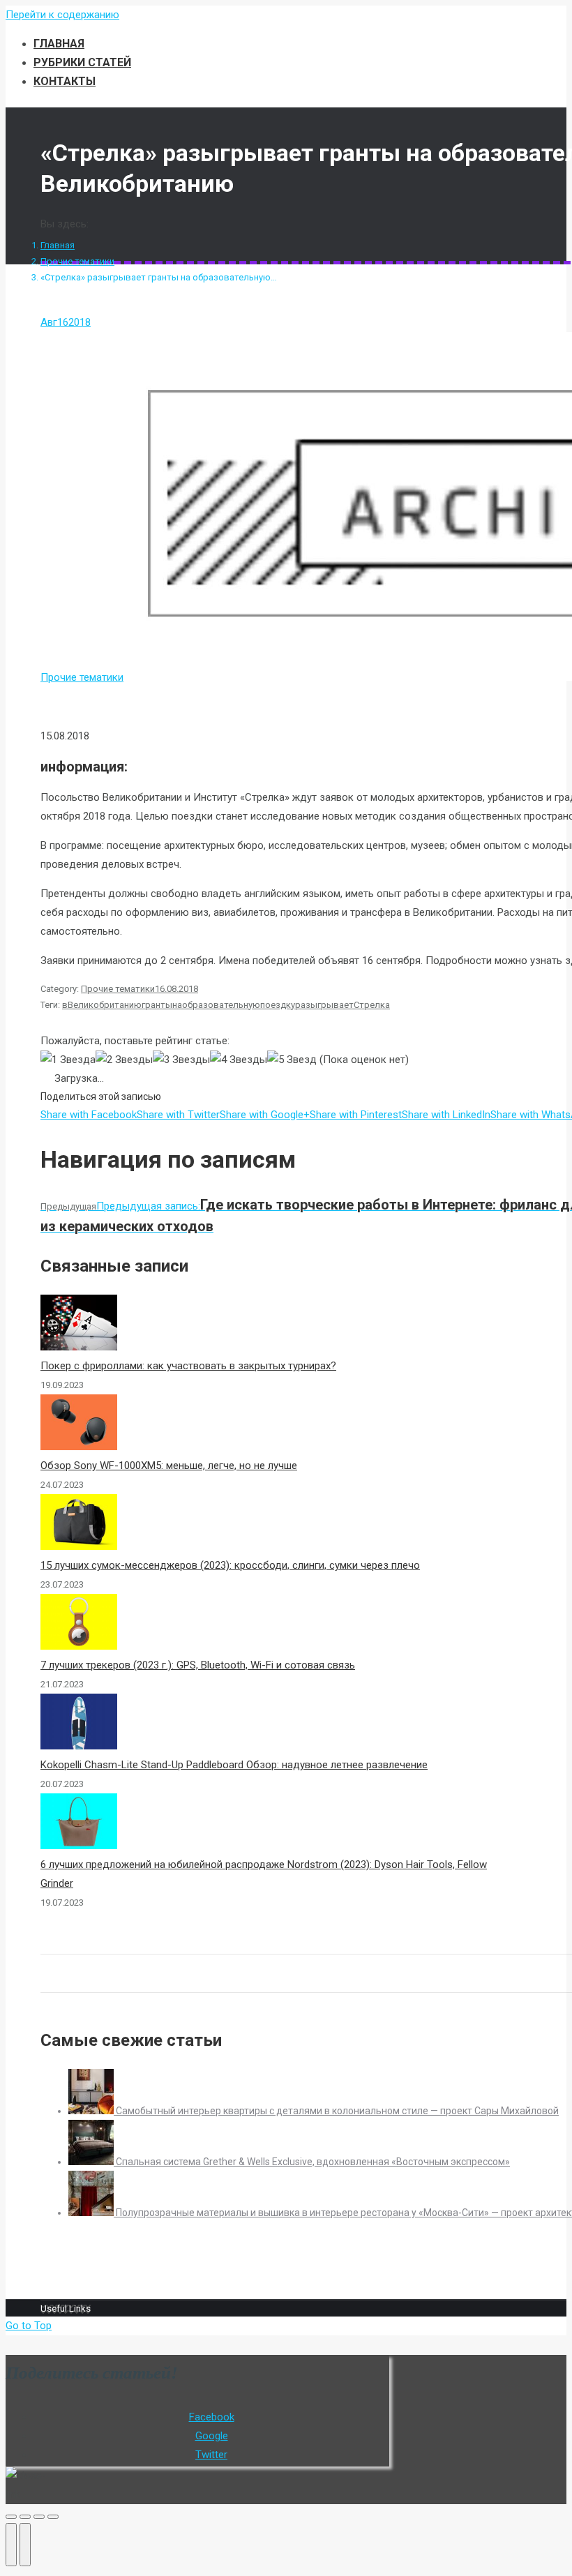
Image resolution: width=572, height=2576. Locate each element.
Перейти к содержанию (62, 15)
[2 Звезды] (124, 1060)
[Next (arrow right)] (25, 2545)
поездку (278, 1005)
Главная (58, 245)
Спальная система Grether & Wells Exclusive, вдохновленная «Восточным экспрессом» (313, 2162)
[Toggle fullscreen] (39, 2517)
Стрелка (372, 1005)
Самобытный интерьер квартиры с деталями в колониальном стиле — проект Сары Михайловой (337, 2111)
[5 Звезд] (292, 1060)
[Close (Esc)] (11, 2517)
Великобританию (105, 1005)
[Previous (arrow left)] (11, 2545)
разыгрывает (324, 1005)
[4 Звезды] (239, 1060)
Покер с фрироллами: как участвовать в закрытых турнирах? (188, 1366)
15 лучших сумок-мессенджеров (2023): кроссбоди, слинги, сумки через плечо (230, 1565)
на (177, 1005)
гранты (157, 1005)
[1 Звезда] (68, 1060)
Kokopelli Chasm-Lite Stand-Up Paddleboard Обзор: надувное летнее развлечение (234, 1765)
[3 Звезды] (181, 1060)
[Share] (25, 2517)
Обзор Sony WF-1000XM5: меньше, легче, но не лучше (169, 1466)
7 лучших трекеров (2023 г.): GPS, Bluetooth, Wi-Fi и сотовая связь (198, 1665)
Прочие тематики (77, 261)
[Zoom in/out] (53, 2517)
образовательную (221, 1005)
